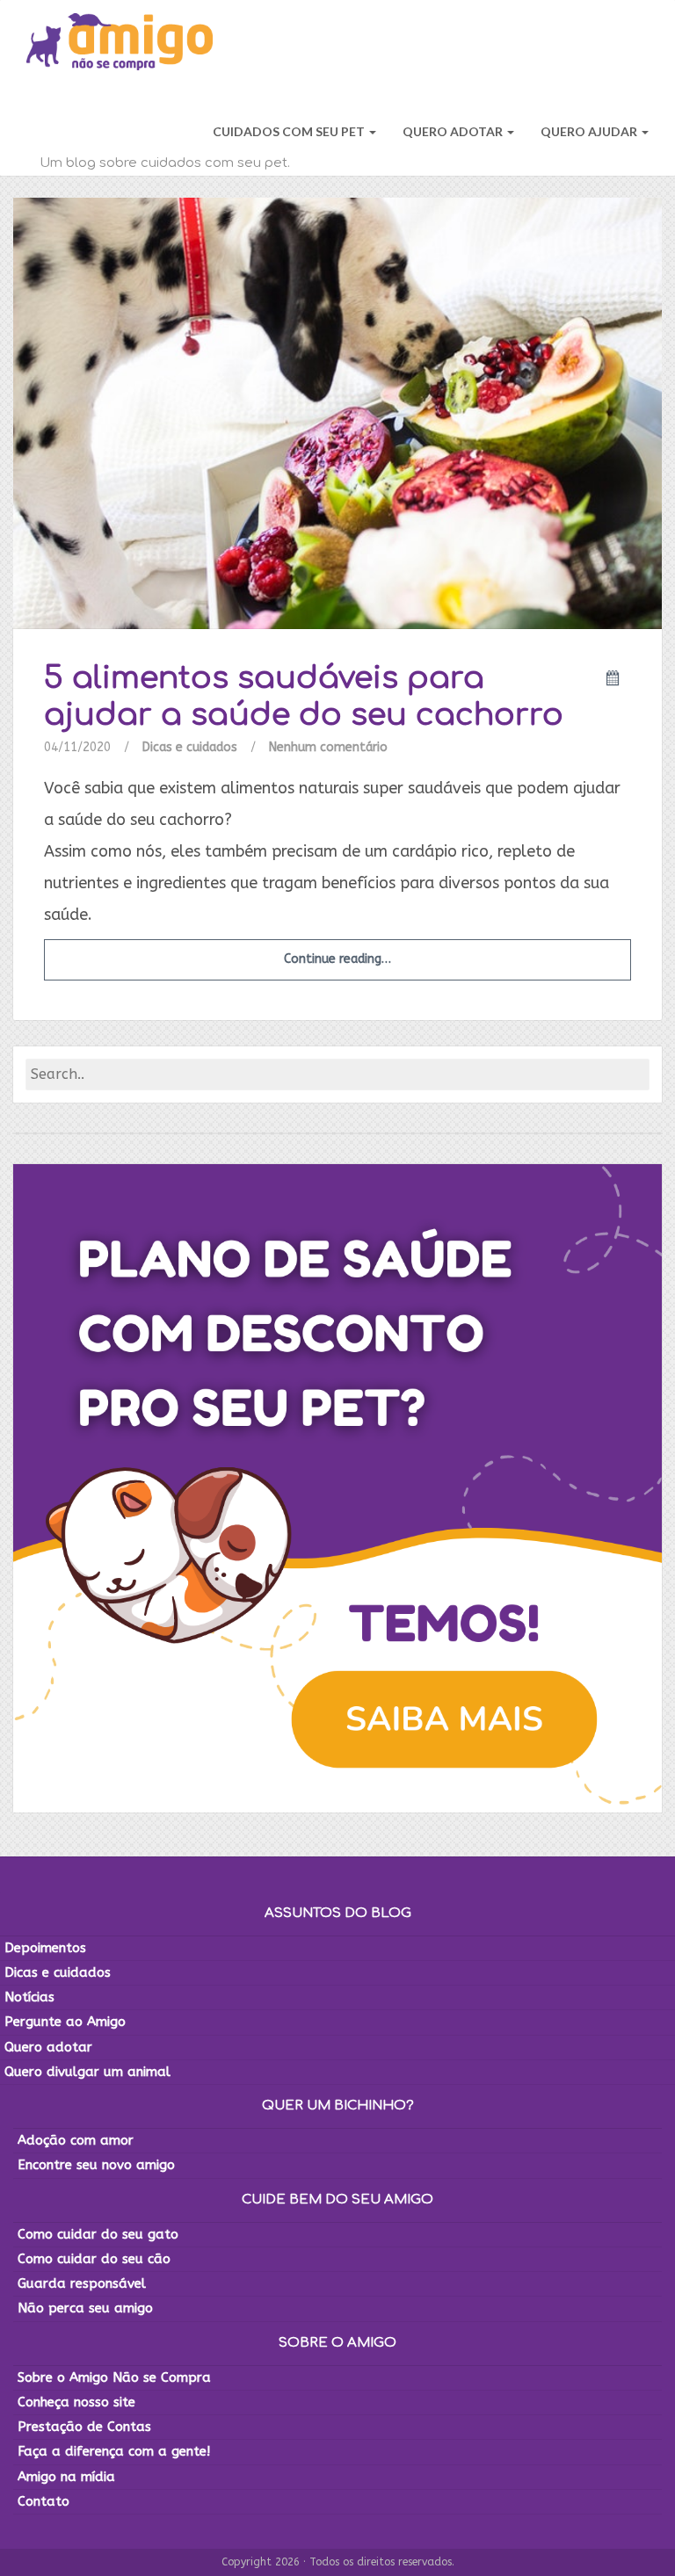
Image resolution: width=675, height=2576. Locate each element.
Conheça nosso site (76, 2402)
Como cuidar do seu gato (98, 2234)
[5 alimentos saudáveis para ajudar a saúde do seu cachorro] (337, 412)
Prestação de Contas (84, 2427)
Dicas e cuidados (190, 747)
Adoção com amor (76, 2140)
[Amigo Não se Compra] (120, 44)
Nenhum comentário (328, 747)
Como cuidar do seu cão (94, 2259)
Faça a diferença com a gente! (114, 2451)
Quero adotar (48, 2047)
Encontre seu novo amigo (96, 2165)
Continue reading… (337, 959)
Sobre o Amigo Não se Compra (114, 2377)
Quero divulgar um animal (87, 2072)
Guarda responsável (82, 2283)
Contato (44, 2501)
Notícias (29, 1997)
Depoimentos (45, 1948)
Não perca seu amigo (85, 2308)
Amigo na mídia (66, 2477)
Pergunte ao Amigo (65, 2022)
